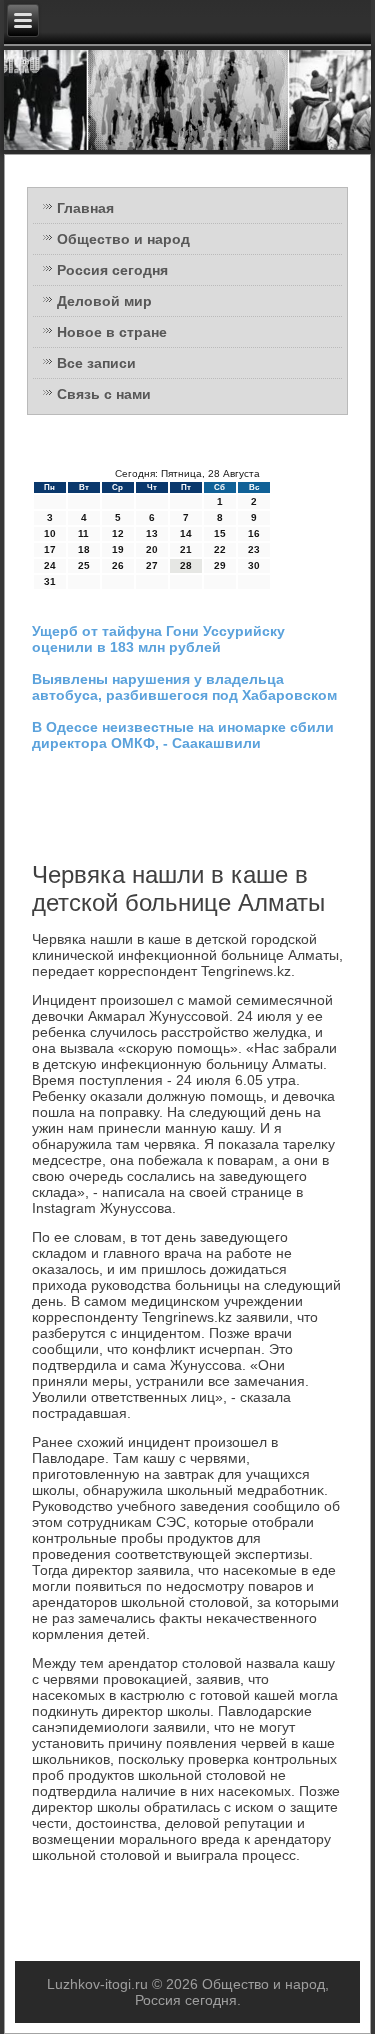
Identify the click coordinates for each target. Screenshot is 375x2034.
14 (186, 533)
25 (84, 565)
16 (254, 533)
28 (186, 565)
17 (50, 549)
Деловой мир (104, 301)
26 (118, 565)
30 (254, 565)
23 (254, 549)
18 (84, 549)
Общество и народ (123, 239)
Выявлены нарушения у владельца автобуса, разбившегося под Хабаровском (184, 687)
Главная (85, 208)
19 (118, 549)
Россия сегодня (112, 270)
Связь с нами (104, 394)
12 (118, 533)
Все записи (96, 363)
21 (186, 549)
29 (220, 565)
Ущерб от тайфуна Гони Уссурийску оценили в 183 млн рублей (158, 639)
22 (220, 549)
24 (50, 565)
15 (220, 533)
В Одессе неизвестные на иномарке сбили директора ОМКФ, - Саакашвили (183, 735)
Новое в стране (112, 332)
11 (83, 533)
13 (152, 533)
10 (50, 533)
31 (50, 581)
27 (152, 565)
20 (152, 549)
